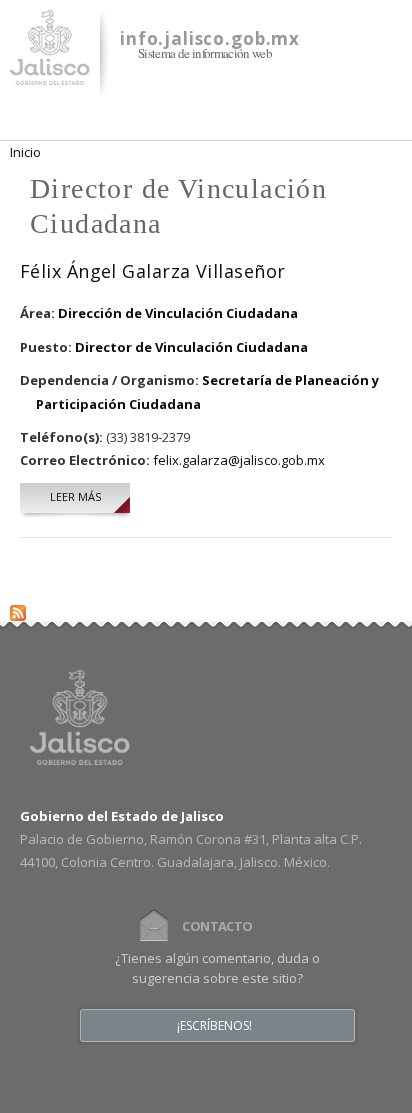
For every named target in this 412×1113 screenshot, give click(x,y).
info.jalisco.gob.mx (210, 38)
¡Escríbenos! (214, 1026)
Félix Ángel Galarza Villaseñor (153, 271)
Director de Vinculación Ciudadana (191, 347)
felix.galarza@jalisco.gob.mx (239, 460)
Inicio (25, 152)
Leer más (90, 496)
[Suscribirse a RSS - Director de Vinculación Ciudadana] (18, 609)
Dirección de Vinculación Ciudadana (178, 313)
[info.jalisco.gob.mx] (50, 73)
